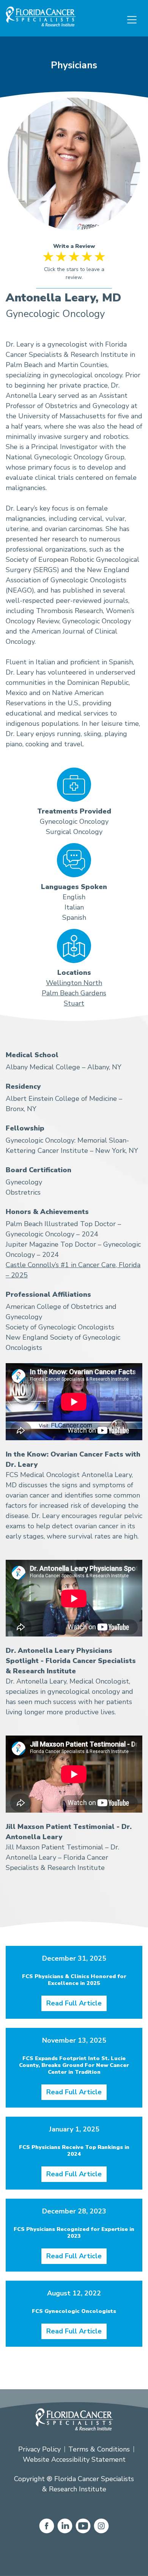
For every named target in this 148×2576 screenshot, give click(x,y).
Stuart (74, 1003)
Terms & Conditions (99, 2449)
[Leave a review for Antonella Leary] (74, 270)
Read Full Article (74, 2003)
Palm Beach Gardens (74, 993)
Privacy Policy (39, 2449)
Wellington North (74, 983)
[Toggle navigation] (132, 20)
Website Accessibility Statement (74, 2459)
